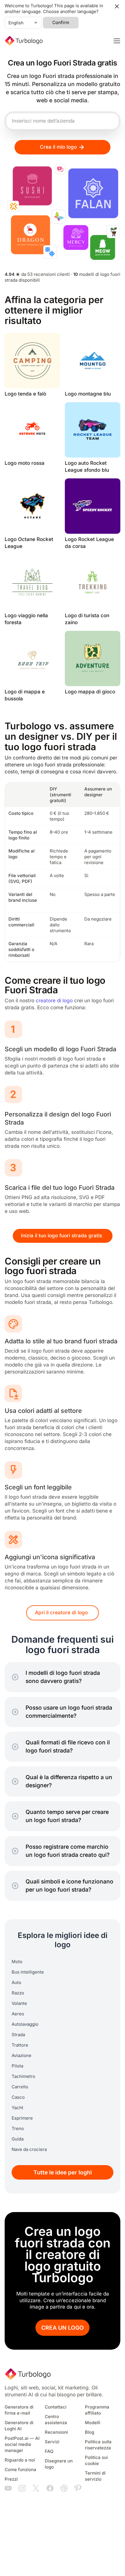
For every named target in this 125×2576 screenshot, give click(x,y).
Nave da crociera (29, 2149)
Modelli (93, 2423)
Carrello (20, 2087)
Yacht (17, 2108)
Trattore (20, 2045)
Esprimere (22, 2118)
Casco (18, 2097)
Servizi (52, 2442)
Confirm (61, 23)
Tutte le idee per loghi (63, 2173)
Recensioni (56, 2432)
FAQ (49, 2451)
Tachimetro (23, 2076)
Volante (19, 2003)
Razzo (18, 1993)
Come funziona (20, 2470)
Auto (16, 1983)
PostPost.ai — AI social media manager (22, 2444)
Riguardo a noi (20, 2460)
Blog (90, 2432)
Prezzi (11, 2479)
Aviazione (22, 2056)
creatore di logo (54, 1001)
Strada (18, 2035)
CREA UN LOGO (63, 2328)
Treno (18, 2129)
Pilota (17, 2066)
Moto (17, 1962)
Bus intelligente (28, 1972)
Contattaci (56, 2407)
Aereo (18, 2014)
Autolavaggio (25, 2024)
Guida (18, 2139)
